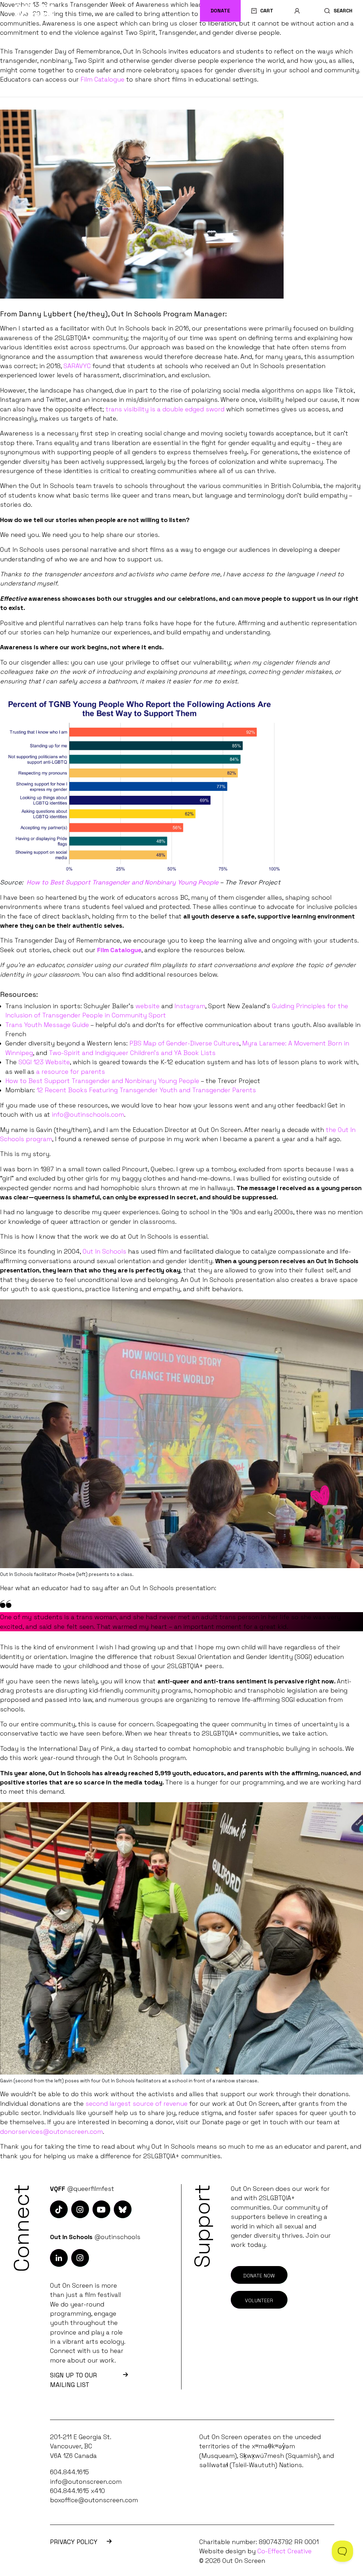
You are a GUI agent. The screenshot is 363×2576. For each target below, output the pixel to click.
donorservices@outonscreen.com (51, 2132)
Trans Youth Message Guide (47, 1025)
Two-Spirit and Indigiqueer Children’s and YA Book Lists (132, 1053)
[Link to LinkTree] (123, 2209)
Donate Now (259, 2276)
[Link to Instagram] (59, 2209)
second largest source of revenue (136, 2104)
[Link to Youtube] (101, 2209)
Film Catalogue (102, 79)
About (337, 39)
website (147, 1006)
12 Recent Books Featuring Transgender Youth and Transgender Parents (146, 1090)
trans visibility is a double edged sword (165, 409)
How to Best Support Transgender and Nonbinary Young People (102, 1081)
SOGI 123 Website (44, 1062)
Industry (146, 39)
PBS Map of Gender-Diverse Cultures (184, 1043)
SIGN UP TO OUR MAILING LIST (73, 2380)
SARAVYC (77, 366)
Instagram (190, 1006)
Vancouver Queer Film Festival (60, 39)
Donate (220, 11)
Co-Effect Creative (284, 2551)
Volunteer (259, 2300)
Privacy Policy (74, 2542)
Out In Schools (209, 39)
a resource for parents (71, 1072)
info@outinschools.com (88, 1115)
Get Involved (279, 39)
